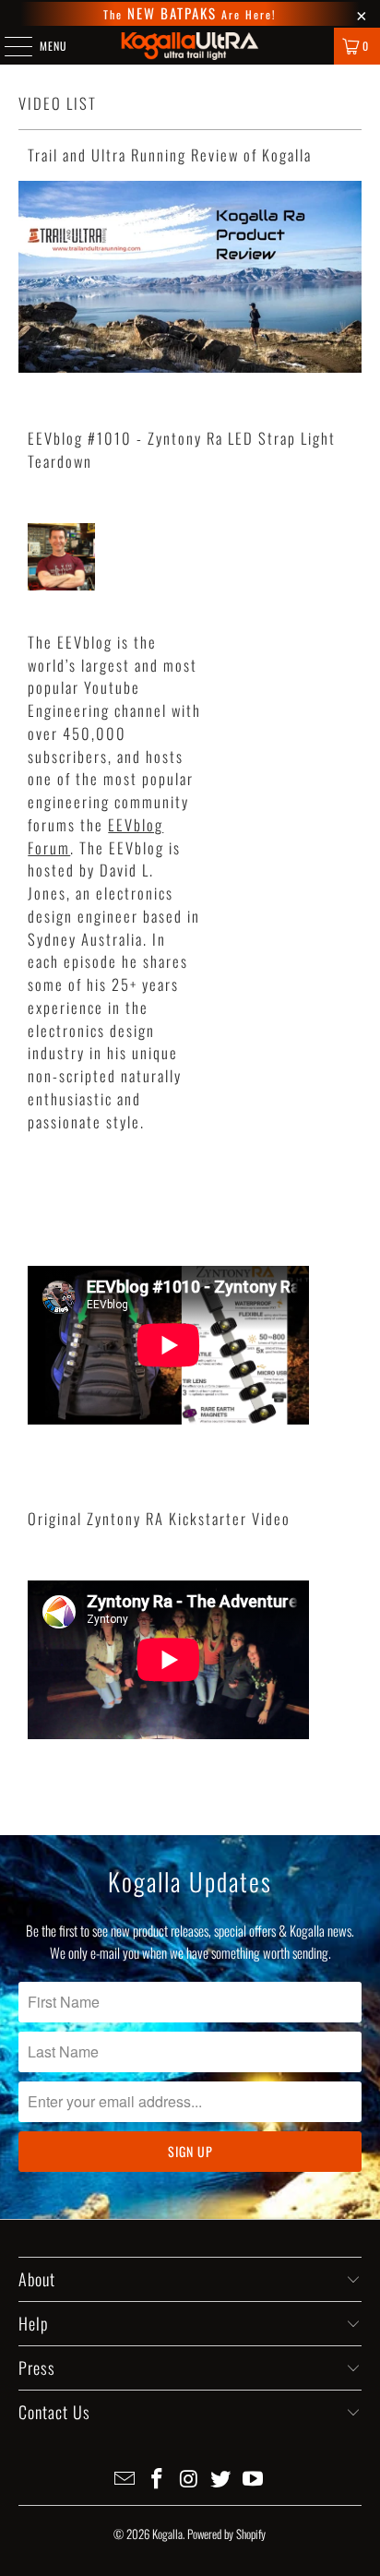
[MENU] (8, 46)
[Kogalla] (190, 46)
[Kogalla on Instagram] (189, 2479)
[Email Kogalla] (125, 2479)
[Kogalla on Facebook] (157, 2479)
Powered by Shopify (226, 2534)
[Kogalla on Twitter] (221, 2479)
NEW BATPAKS (170, 13)
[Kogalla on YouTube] (254, 2479)
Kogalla (167, 2534)
